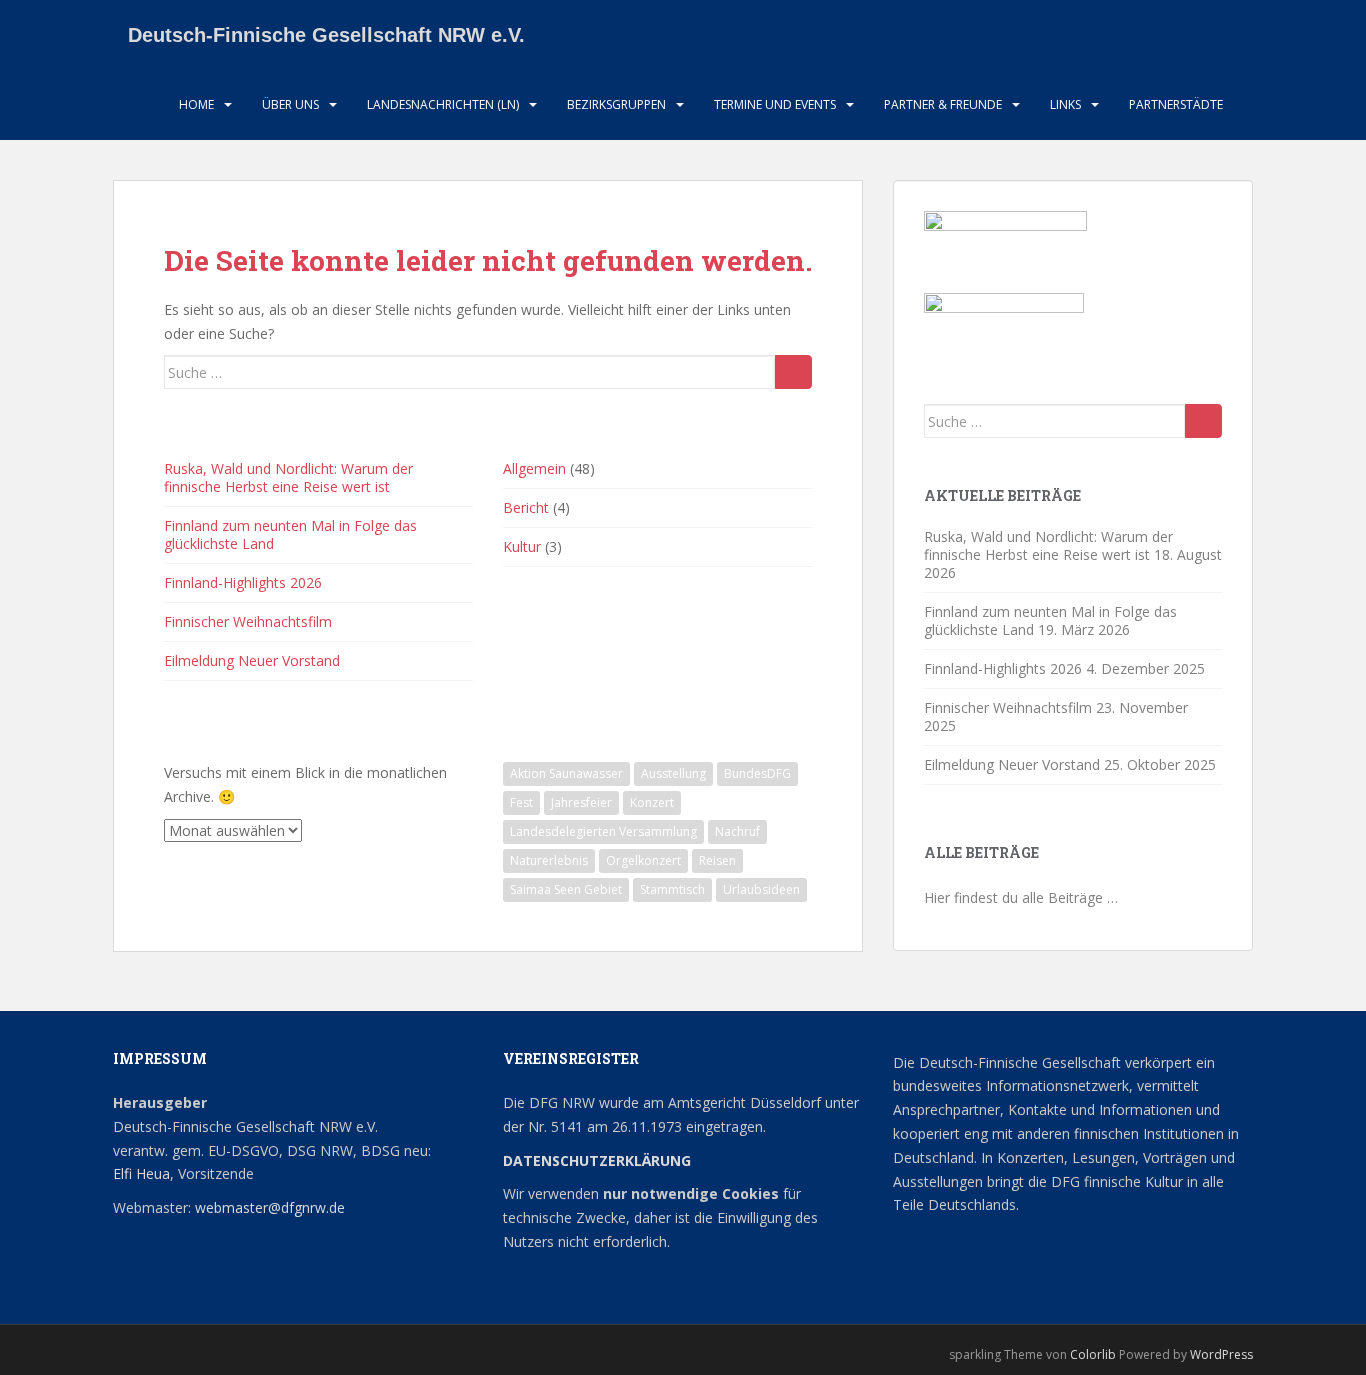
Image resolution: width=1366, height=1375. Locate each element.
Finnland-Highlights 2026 (243, 582)
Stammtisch (672, 889)
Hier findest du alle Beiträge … (1021, 897)
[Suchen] (793, 372)
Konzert (652, 802)
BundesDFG (757, 773)
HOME (196, 104)
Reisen (717, 860)
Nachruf (737, 831)
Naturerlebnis (549, 860)
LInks (1065, 104)
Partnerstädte (1176, 104)
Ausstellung (673, 773)
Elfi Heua (141, 1173)
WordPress (1221, 1354)
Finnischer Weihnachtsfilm (248, 621)
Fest (521, 802)
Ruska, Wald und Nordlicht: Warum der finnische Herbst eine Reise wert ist (288, 477)
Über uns (290, 104)
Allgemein (534, 468)
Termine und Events (775, 104)
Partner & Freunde (943, 104)
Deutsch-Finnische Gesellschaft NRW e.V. (326, 35)
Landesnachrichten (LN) (443, 104)
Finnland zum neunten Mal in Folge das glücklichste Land (290, 534)
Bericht (526, 507)
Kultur (522, 546)
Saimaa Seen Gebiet (566, 889)
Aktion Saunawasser (566, 773)
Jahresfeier (581, 802)
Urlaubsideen (761, 889)
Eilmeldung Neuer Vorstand (252, 660)
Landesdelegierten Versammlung (603, 831)
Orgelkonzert (643, 860)
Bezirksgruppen (616, 104)
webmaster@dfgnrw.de (270, 1207)
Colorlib (1093, 1354)
